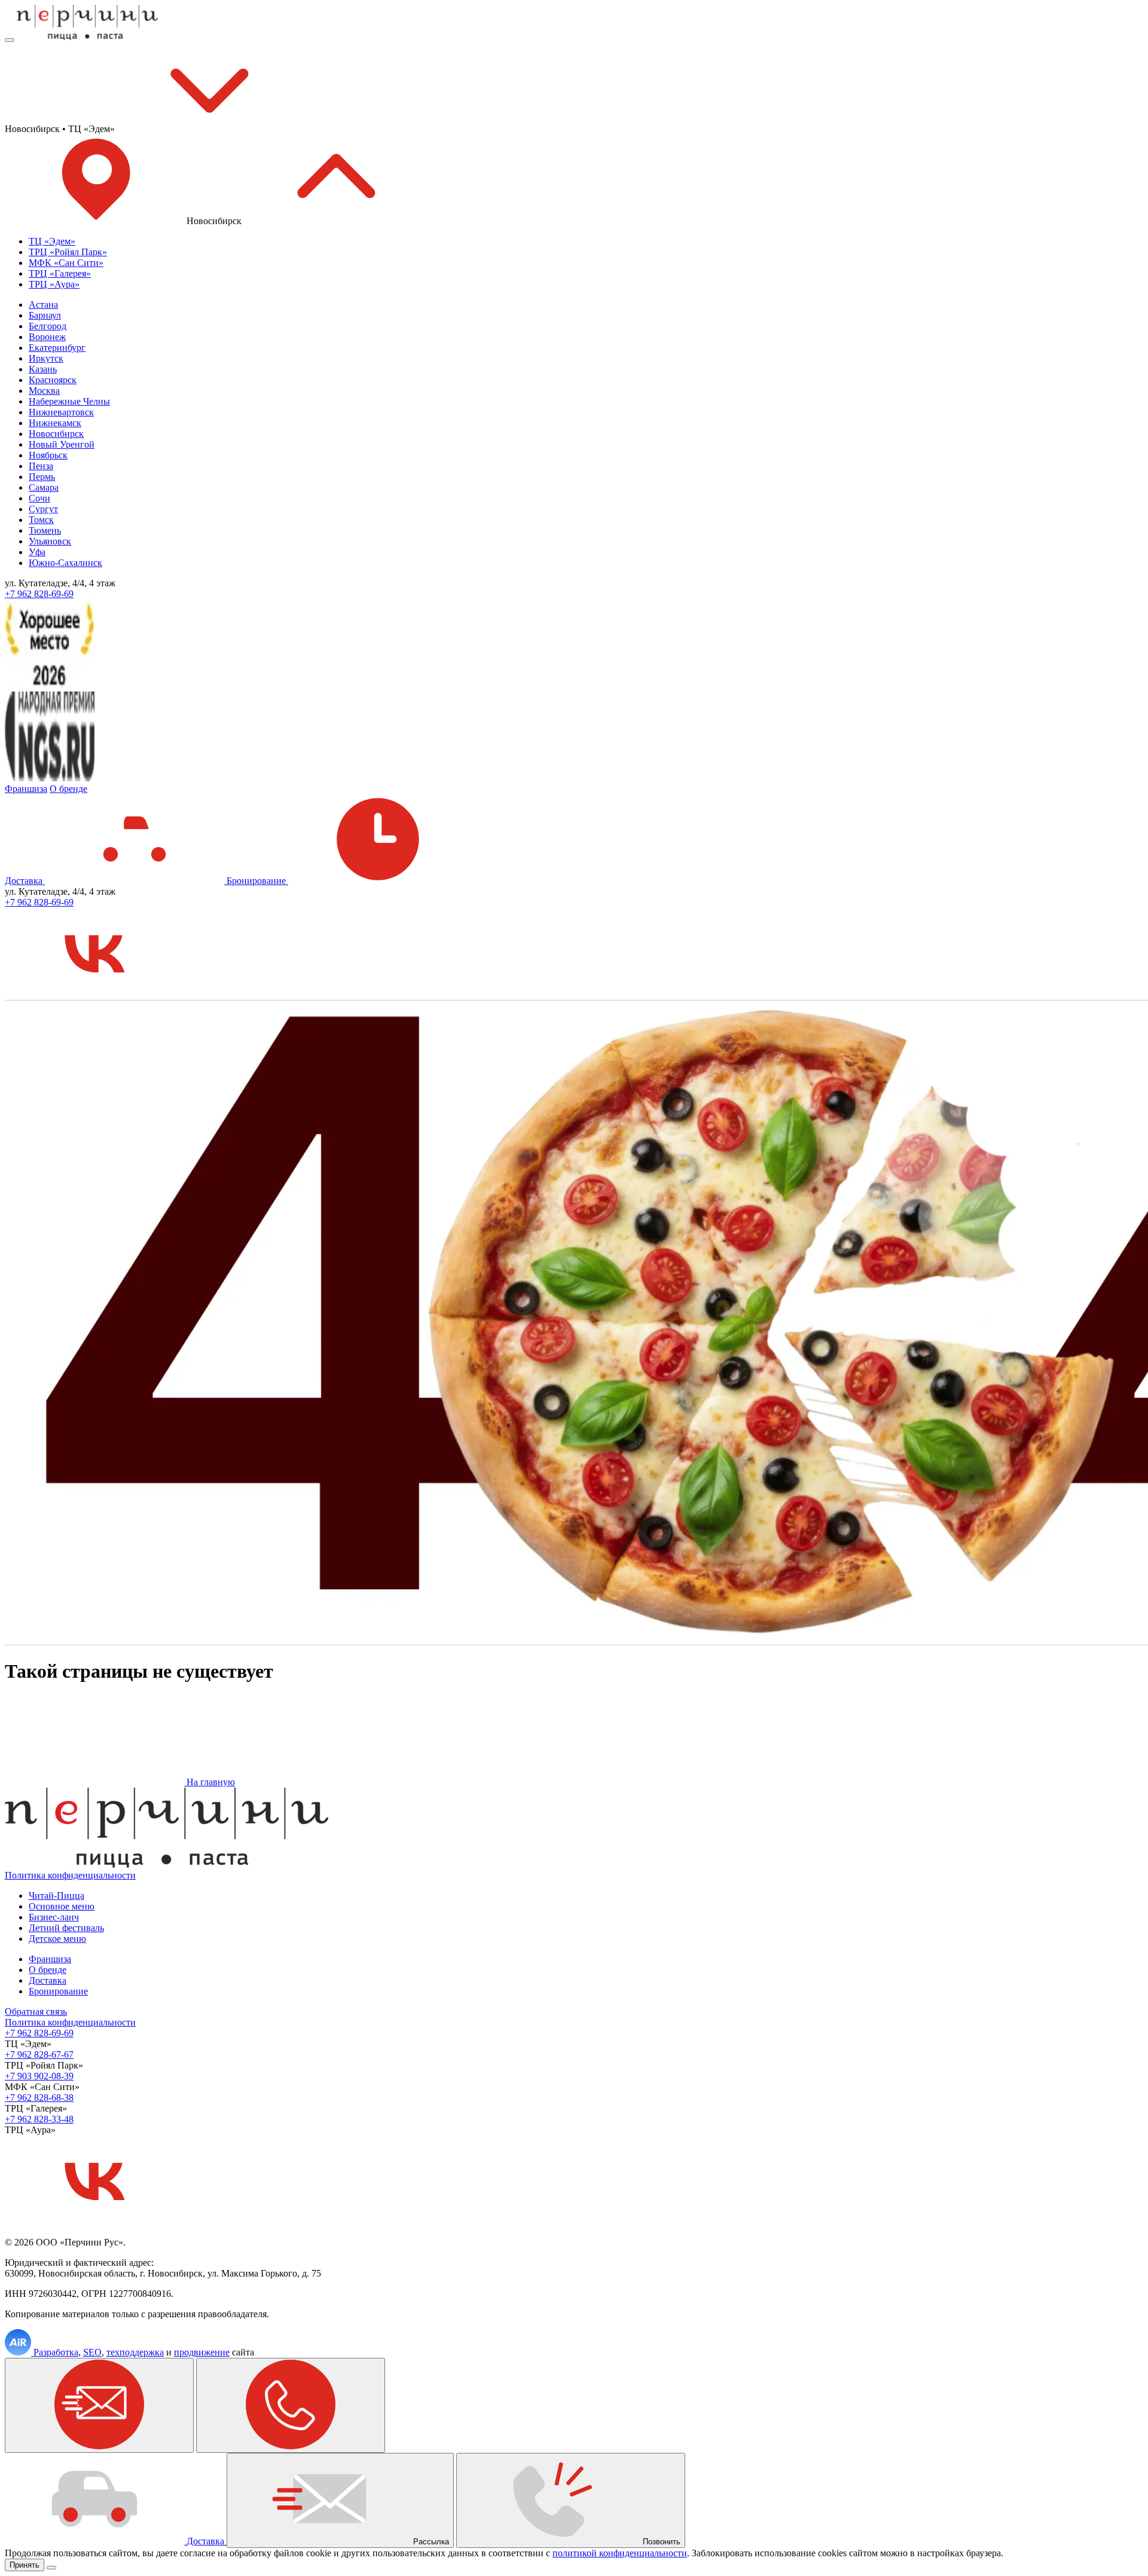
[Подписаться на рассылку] (99, 2405)
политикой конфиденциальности (620, 2553)
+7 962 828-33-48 (39, 2119)
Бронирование (257, 881)
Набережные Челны (69, 401)
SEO (92, 2352)
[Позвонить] (291, 2405)
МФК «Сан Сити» (66, 263)
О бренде (68, 789)
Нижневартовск (61, 412)
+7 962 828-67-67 (39, 2055)
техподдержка (135, 2352)
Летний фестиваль (66, 1928)
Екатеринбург (57, 348)
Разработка (56, 2352)
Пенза (41, 466)
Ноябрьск (48, 455)
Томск (41, 520)
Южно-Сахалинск (65, 563)
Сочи (39, 498)
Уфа (37, 552)
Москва (44, 391)
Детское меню (57, 1939)
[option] (586, 241)
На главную (210, 1782)
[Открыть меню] (10, 40)
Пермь (42, 477)
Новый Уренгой (62, 444)
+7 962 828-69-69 (39, 594)
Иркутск (46, 358)
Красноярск (53, 380)
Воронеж (47, 337)
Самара (44, 487)
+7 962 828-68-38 (39, 2098)
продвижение (202, 2352)
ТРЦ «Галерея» (60, 273)
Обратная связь (36, 2011)
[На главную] (87, 37)
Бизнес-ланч (54, 1917)
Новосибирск (56, 434)
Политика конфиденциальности (70, 1875)
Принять (25, 2565)
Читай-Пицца (57, 1896)
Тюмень (45, 530)
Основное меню (62, 1906)
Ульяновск (50, 541)
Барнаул (45, 315)
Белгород (48, 326)
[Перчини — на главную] (167, 1864)
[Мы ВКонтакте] (94, 994)
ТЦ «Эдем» (52, 241)
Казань (43, 369)
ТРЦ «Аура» (54, 284)
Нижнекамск (55, 423)
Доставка (25, 881)
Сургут (43, 509)
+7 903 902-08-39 (39, 2076)
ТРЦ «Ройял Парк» (68, 252)
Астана (43, 305)
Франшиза (26, 789)
